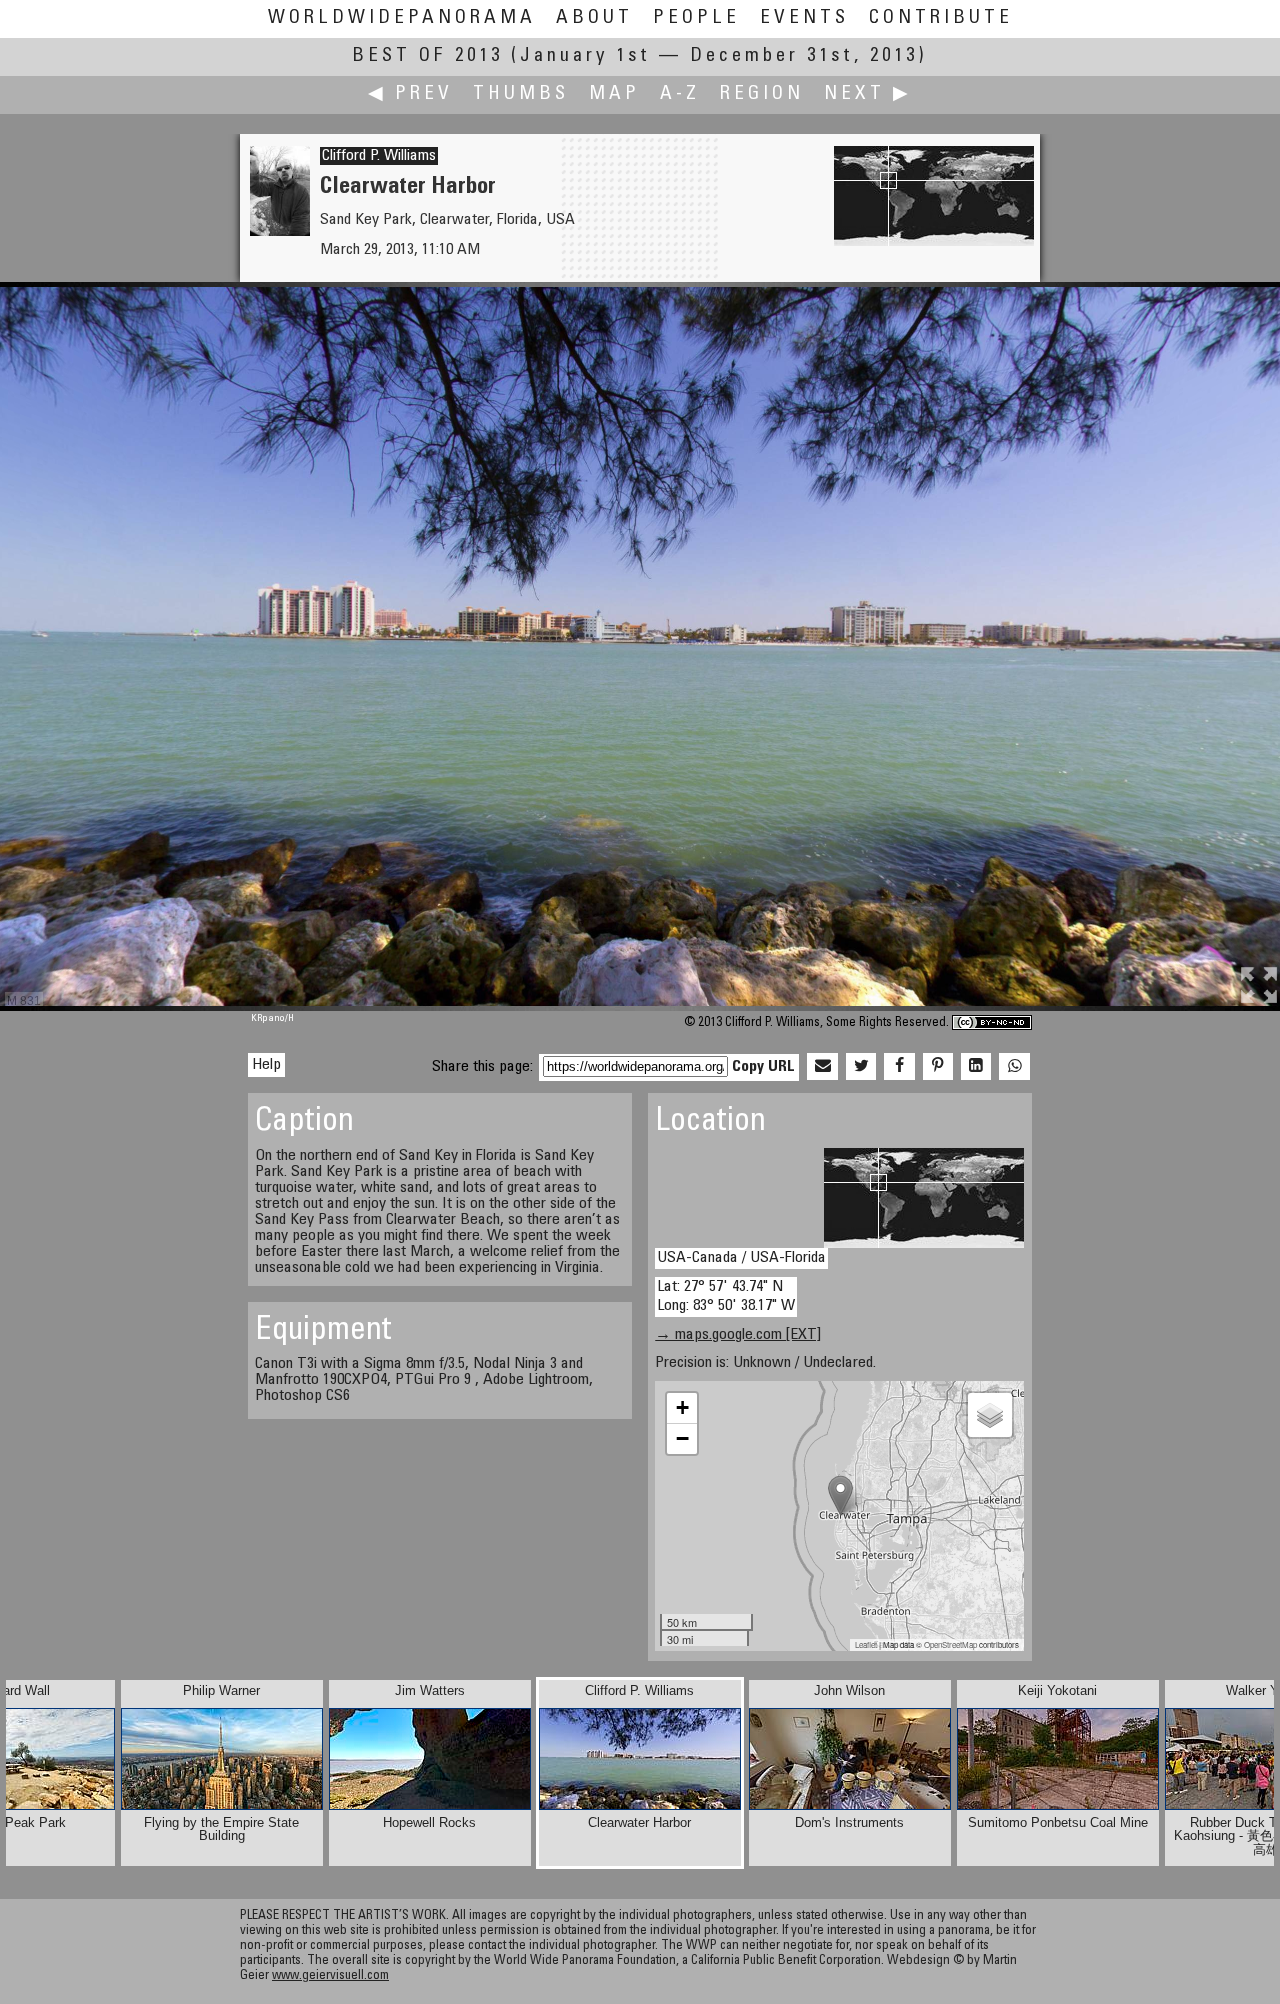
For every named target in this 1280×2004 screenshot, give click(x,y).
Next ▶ (868, 94)
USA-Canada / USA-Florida (741, 1258)
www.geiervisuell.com (330, 1976)
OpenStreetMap (950, 1644)
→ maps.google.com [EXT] (738, 1335)
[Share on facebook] (899, 1067)
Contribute (941, 18)
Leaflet (866, 1644)
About (594, 18)
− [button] (682, 1438)
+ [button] (682, 1407)
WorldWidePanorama (402, 18)
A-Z (680, 94)
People (696, 18)
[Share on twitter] (861, 1067)
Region (762, 94)
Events (804, 18)
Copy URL (763, 1067)
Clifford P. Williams (379, 156)
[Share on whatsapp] (1014, 1067)
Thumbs (521, 94)
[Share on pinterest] (938, 1067)
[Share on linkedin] (976, 1067)
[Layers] (990, 1415)
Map (614, 94)
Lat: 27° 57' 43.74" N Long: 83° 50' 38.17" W (726, 1296)
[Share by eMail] (822, 1067)
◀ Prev (410, 94)
